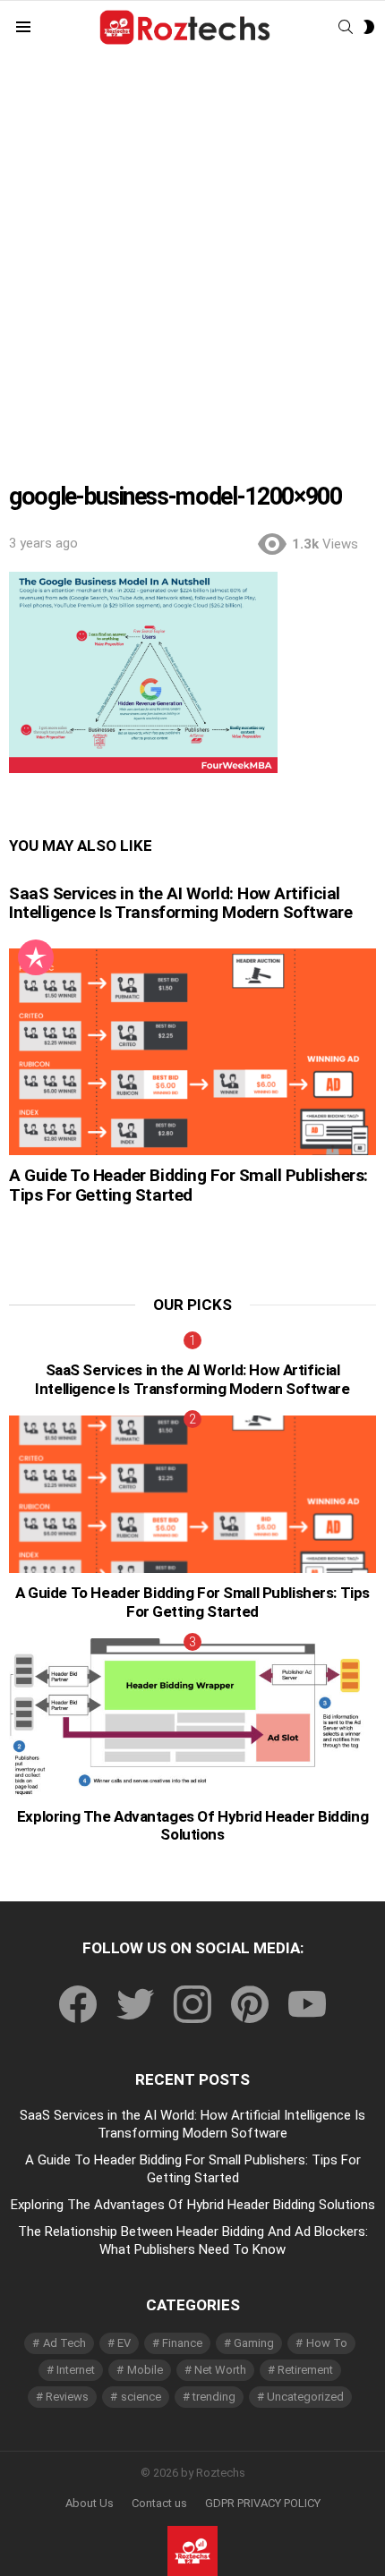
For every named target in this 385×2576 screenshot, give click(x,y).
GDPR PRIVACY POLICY (263, 2503)
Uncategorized (305, 2397)
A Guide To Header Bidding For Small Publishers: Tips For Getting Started (188, 1185)
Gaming (254, 2343)
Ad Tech (64, 2343)
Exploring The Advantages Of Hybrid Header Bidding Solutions (192, 1825)
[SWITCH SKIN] (369, 27)
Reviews (67, 2397)
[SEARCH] (346, 27)
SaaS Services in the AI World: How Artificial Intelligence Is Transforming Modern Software (180, 903)
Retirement (305, 2370)
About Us (90, 2503)
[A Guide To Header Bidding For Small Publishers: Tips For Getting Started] (192, 1052)
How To (327, 2343)
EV (124, 2343)
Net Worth (220, 2370)
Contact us (159, 2503)
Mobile (145, 2370)
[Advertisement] (192, 256)
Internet (76, 2370)
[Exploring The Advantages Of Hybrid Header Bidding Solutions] (192, 1717)
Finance (182, 2343)
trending (214, 2397)
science (141, 2397)
